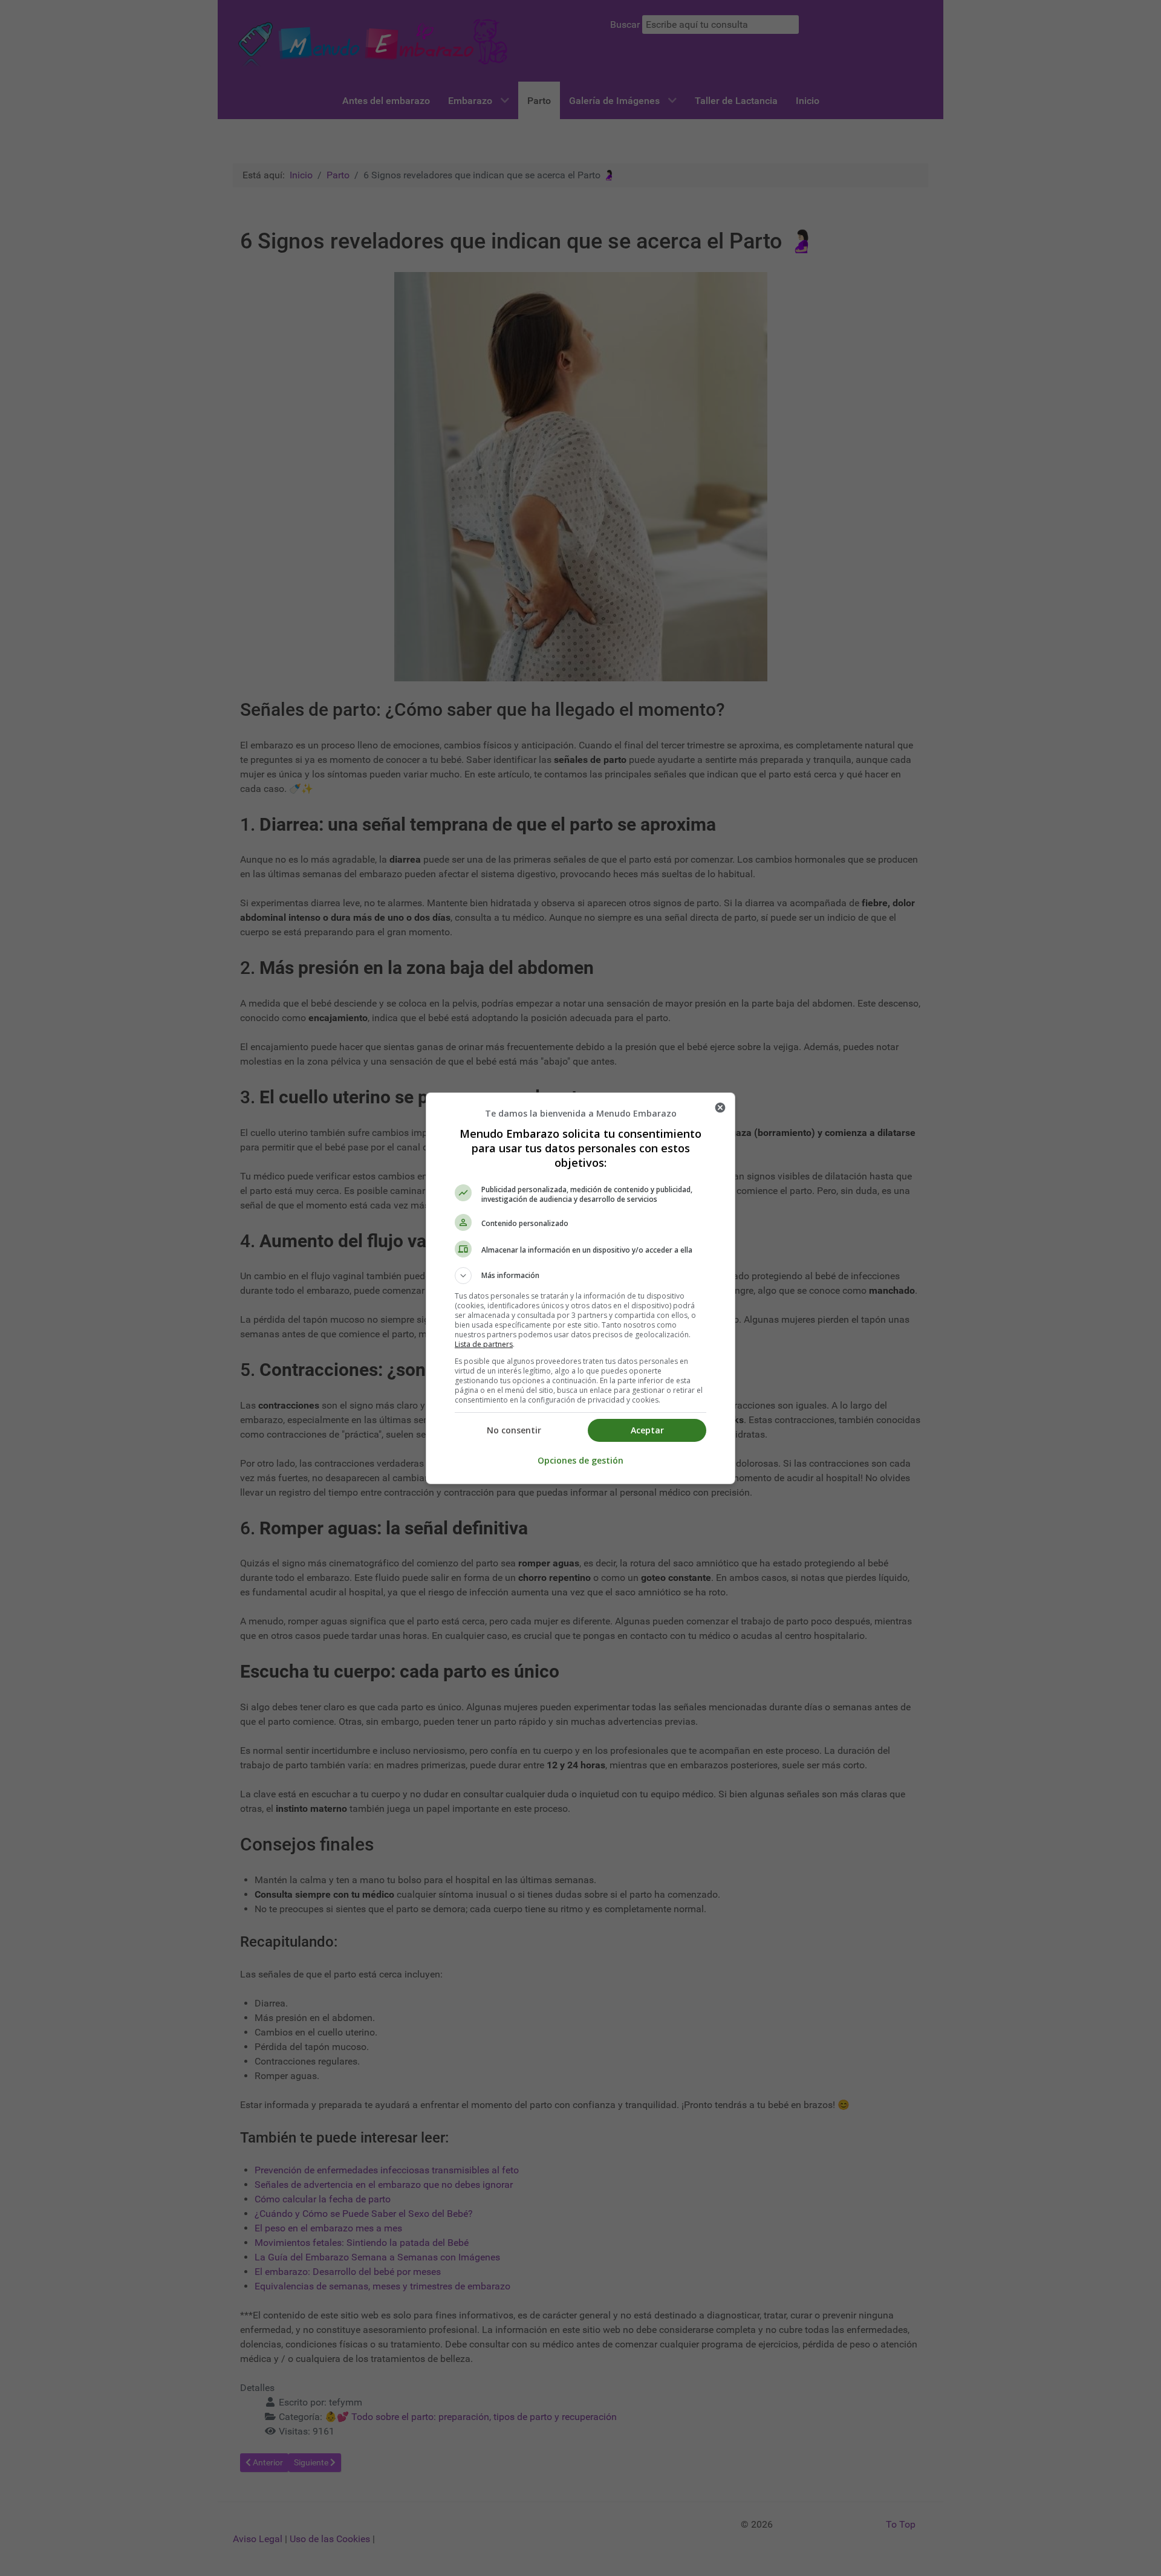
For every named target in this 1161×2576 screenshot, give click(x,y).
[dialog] (580, 1288)
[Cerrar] (720, 1108)
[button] (580, 1276)
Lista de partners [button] (484, 1344)
